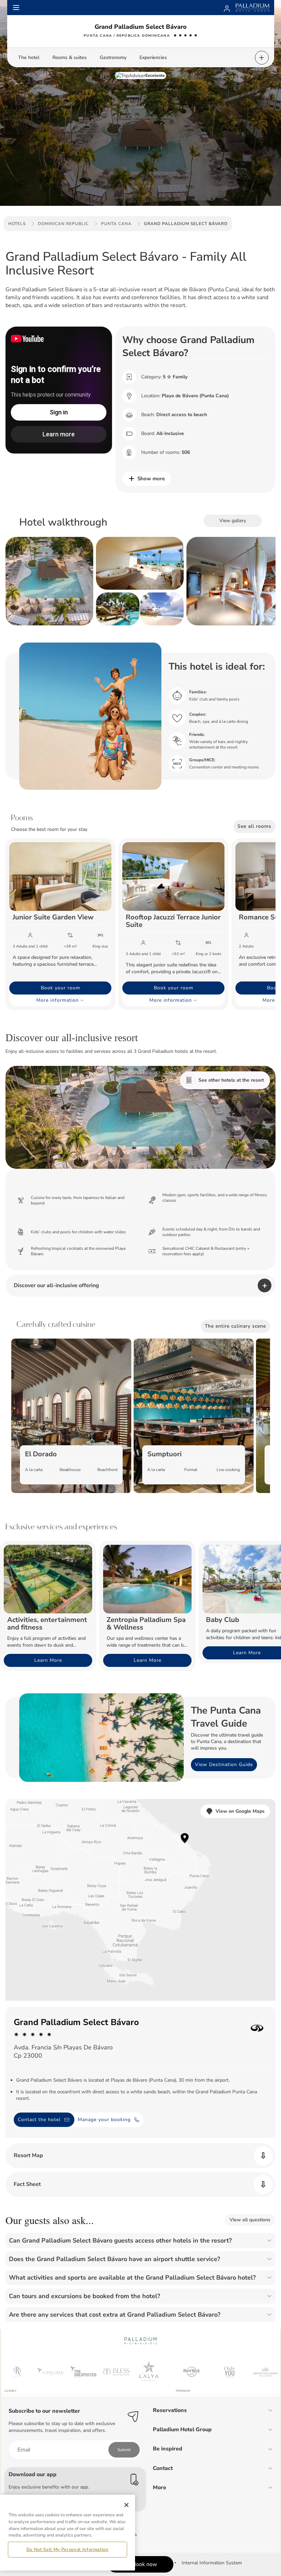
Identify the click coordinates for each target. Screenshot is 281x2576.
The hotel (29, 57)
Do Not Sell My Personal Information (68, 2550)
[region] (68, 2533)
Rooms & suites (70, 57)
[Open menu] (16, 8)
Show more (151, 479)
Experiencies (153, 57)
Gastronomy (113, 57)
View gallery (233, 521)
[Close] (126, 2505)
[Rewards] (227, 8)
